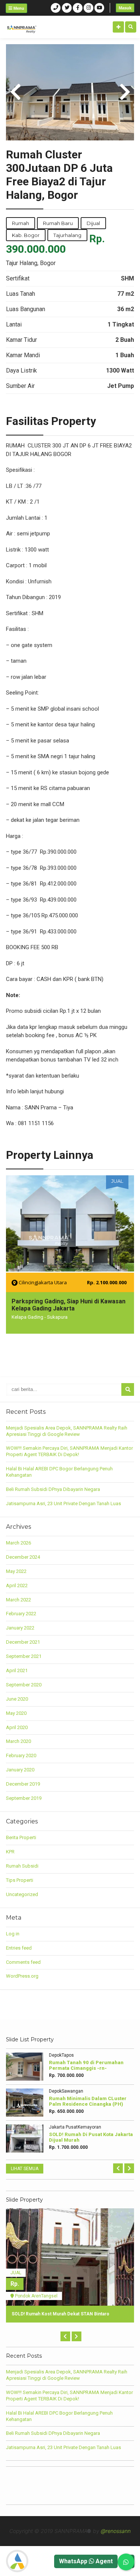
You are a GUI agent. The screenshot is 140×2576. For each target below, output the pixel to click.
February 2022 (21, 1614)
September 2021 (24, 1656)
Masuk (125, 8)
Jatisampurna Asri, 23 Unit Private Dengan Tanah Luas (63, 1503)
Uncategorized (22, 1894)
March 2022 (18, 1600)
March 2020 (18, 1741)
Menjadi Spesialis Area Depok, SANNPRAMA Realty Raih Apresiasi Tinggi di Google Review (67, 1431)
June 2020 (17, 1699)
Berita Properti (21, 1837)
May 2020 (16, 1713)
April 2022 (17, 1585)
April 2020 (17, 1727)
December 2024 (23, 1557)
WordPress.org (22, 1976)
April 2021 (17, 1670)
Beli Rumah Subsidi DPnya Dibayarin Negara (53, 1489)
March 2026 (18, 1543)
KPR (10, 1852)
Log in (13, 1934)
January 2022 (20, 1628)
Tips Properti (20, 1880)
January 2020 (20, 1770)
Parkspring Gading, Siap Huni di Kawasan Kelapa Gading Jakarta (69, 1305)
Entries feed (19, 1948)
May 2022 (16, 1571)
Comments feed (23, 1962)
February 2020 (21, 1755)
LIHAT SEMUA (25, 2169)
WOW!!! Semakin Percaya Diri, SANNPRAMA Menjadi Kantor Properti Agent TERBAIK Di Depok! (69, 1451)
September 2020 (24, 1685)
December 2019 (23, 1784)
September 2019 (24, 1798)
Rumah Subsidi (22, 1866)
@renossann (116, 2531)
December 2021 (23, 1642)
